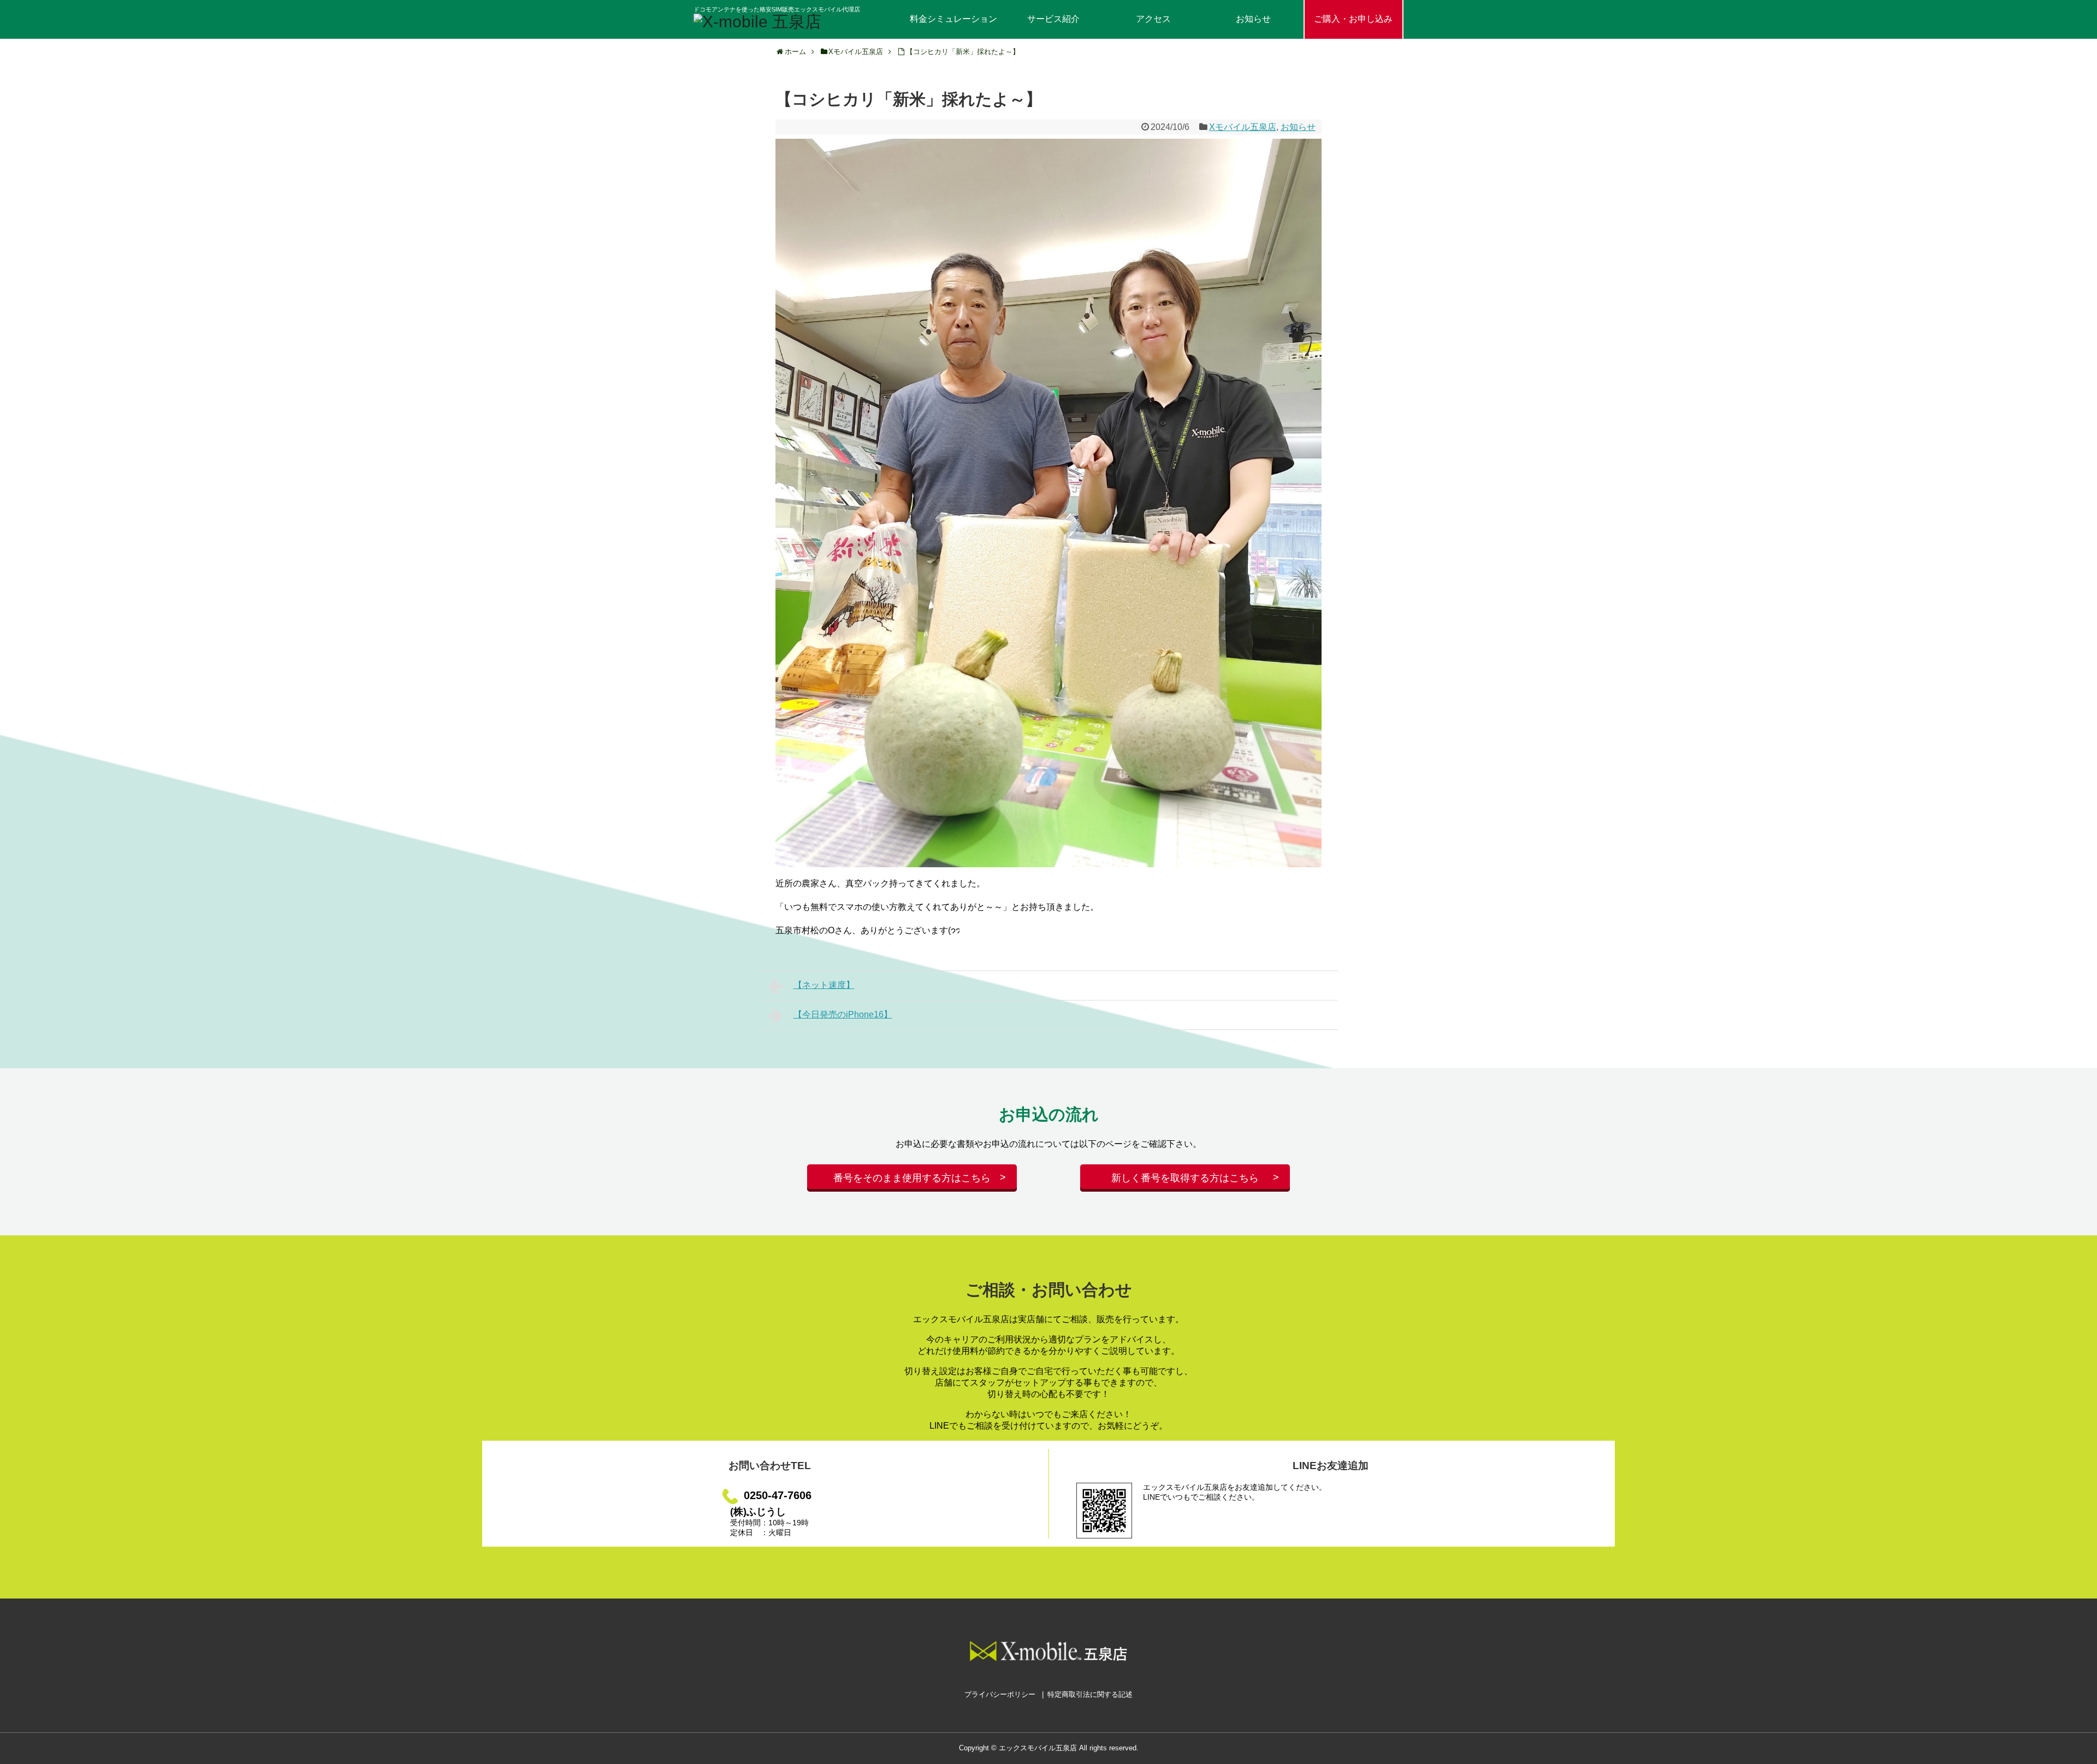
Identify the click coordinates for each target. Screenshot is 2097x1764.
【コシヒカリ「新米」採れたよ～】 (963, 52)
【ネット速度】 (824, 985)
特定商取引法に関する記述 (1090, 1694)
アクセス (1153, 19)
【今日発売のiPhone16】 (843, 1014)
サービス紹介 (1053, 19)
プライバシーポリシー (1000, 1694)
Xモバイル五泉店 (1243, 127)
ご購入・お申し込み (1353, 19)
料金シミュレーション (953, 19)
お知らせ (1253, 19)
